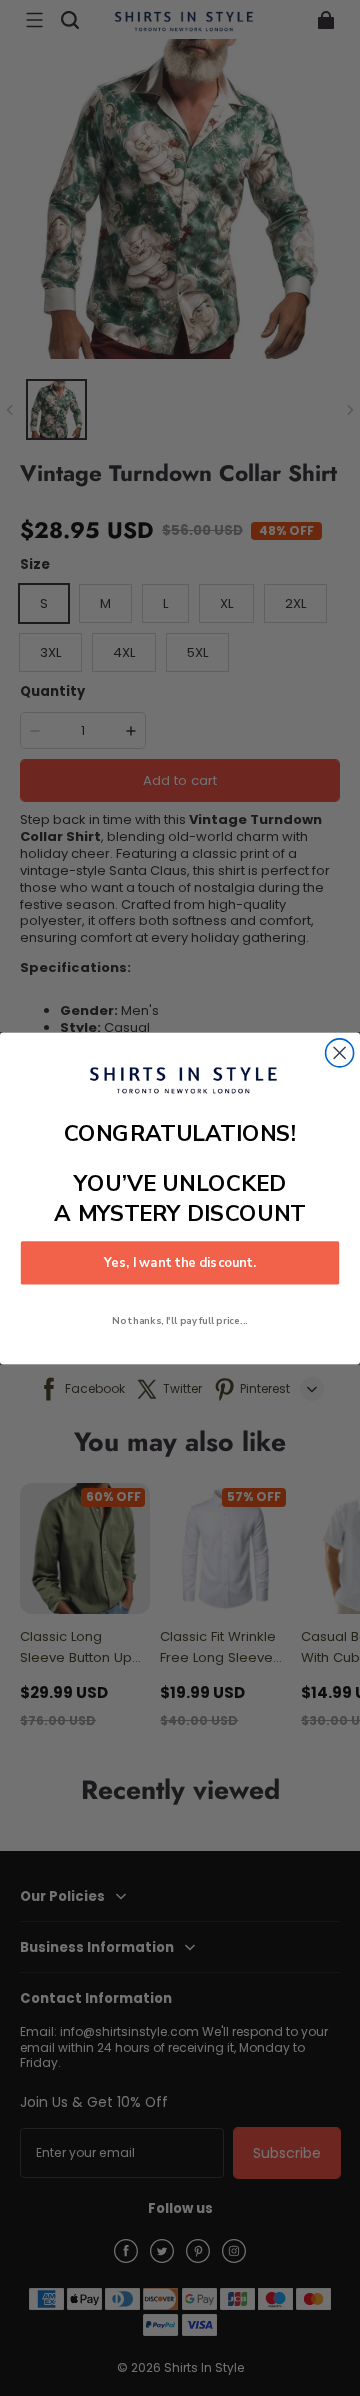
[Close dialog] (340, 1052)
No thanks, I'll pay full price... (179, 1320)
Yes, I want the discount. (180, 1263)
